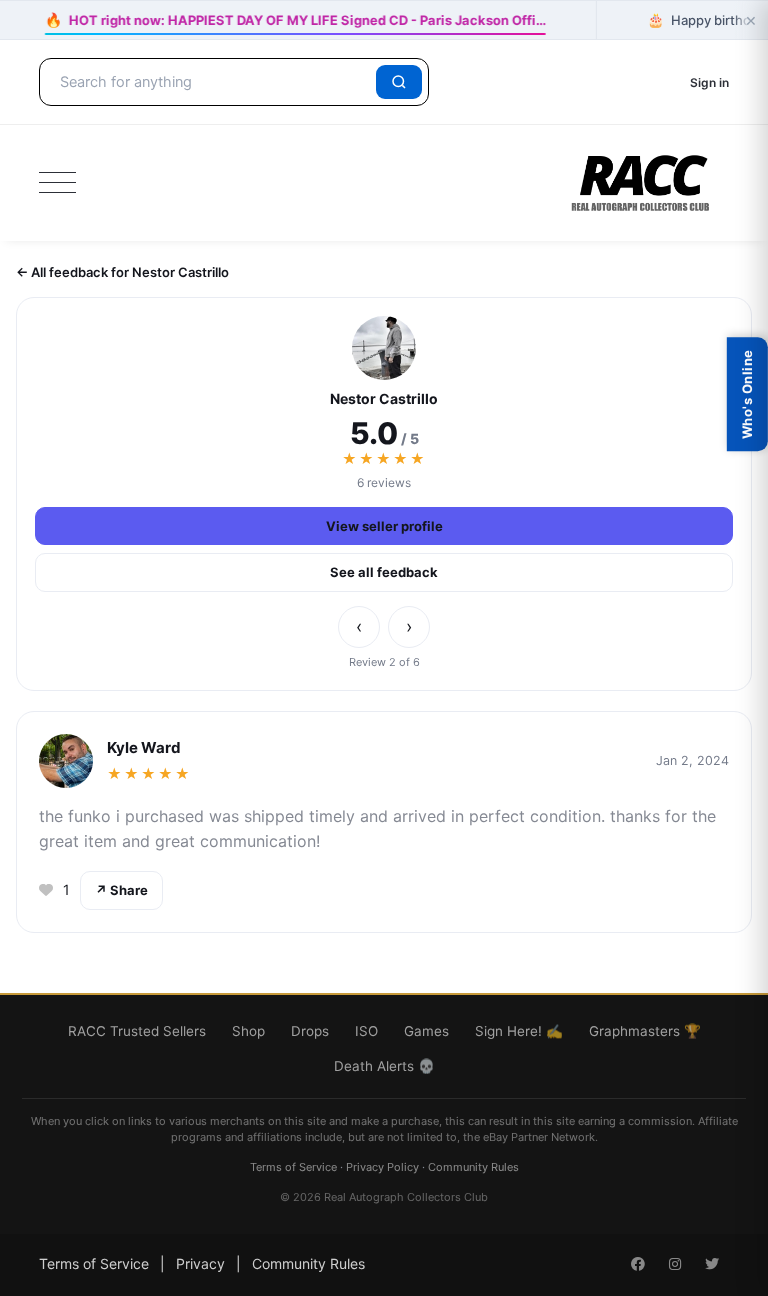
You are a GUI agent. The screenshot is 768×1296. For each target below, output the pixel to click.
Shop (248, 1031)
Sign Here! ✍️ (519, 1031)
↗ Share (121, 890)
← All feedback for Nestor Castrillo (122, 272)
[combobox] (211, 82)
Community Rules (473, 1167)
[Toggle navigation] (57, 183)
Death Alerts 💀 (384, 1066)
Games (426, 1031)
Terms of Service (293, 1167)
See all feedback (384, 572)
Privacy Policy (382, 1167)
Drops (310, 1031)
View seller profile (384, 526)
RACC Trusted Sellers (137, 1031)
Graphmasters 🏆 (645, 1031)
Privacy (200, 1263)
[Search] (399, 82)
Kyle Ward (144, 747)
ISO (366, 1031)
